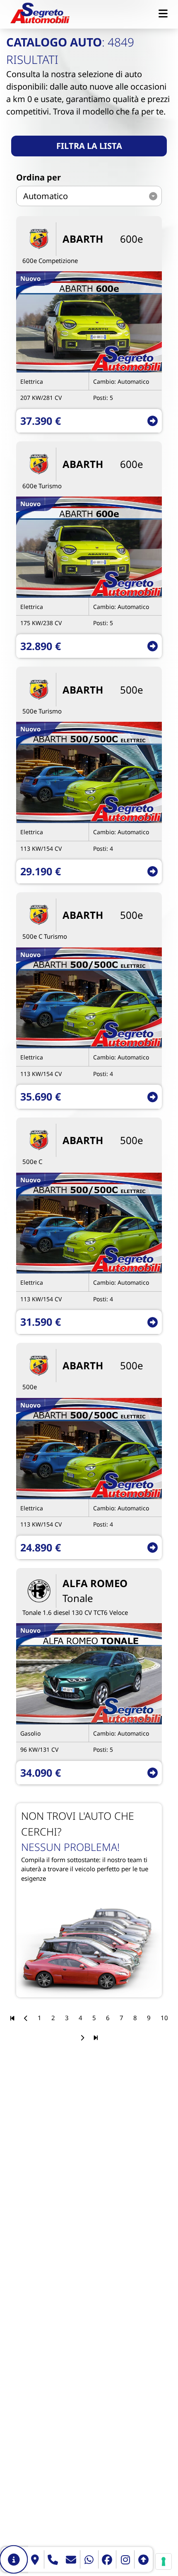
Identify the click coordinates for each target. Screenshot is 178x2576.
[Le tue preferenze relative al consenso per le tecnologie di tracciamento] (164, 2561)
